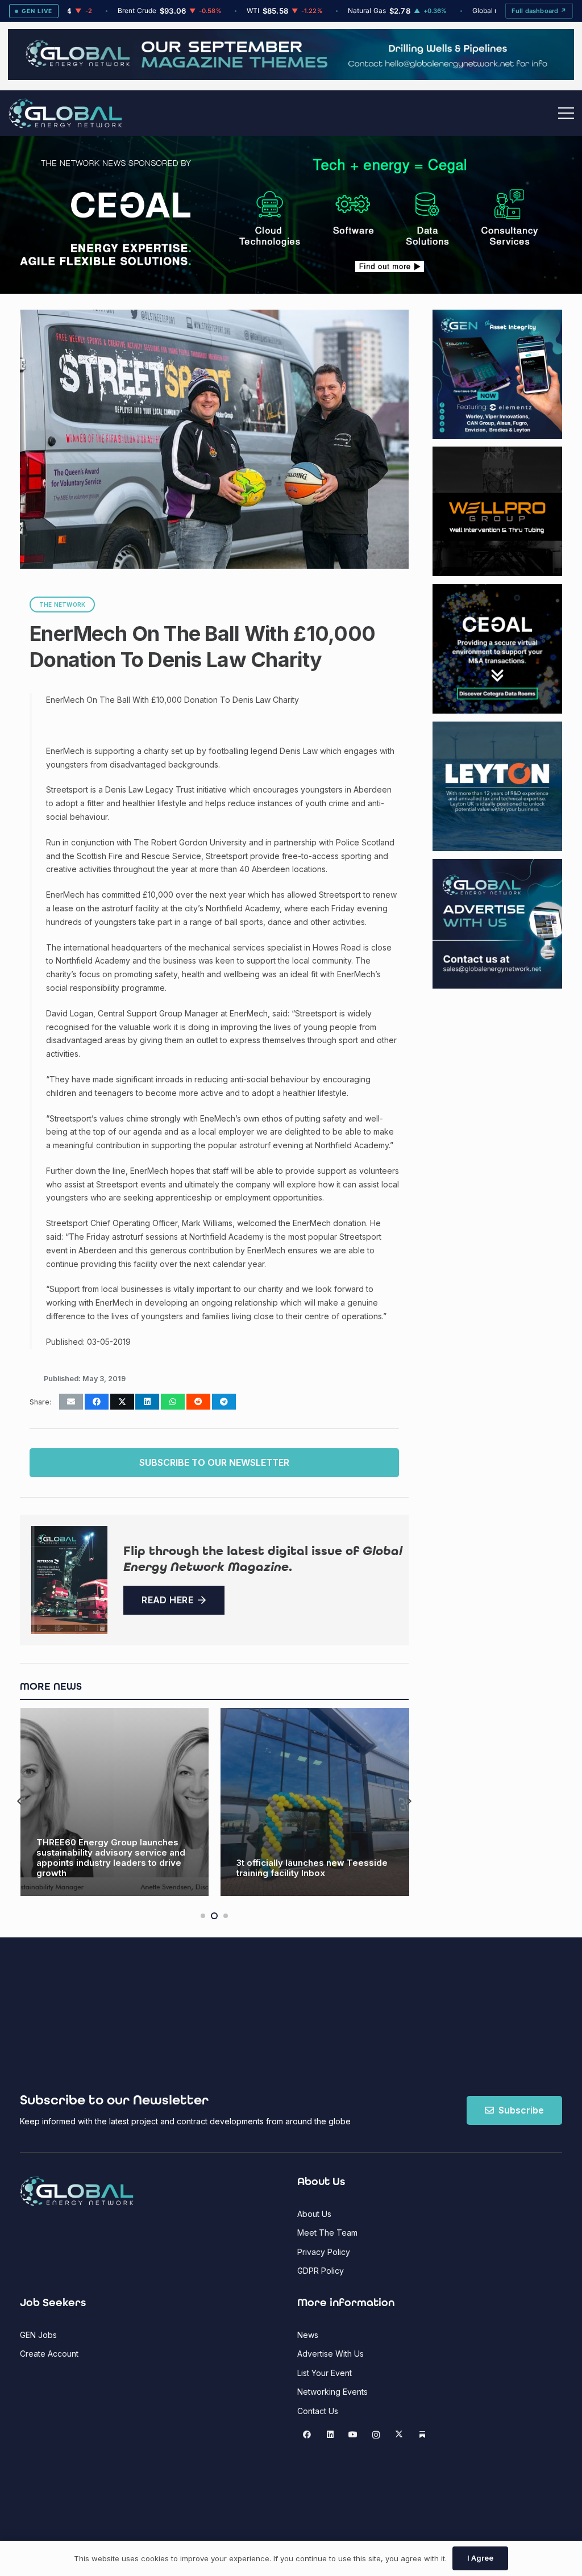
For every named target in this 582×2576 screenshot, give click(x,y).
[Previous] (20, 1802)
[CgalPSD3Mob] (389, 215)
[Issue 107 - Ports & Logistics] (69, 1580)
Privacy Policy (324, 2252)
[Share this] (97, 1402)
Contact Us (318, 2411)
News (308, 2335)
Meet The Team (327, 2233)
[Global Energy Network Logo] (65, 113)
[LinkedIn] (330, 2435)
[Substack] (422, 2435)
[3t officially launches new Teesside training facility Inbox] (114, 1802)
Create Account (49, 2354)
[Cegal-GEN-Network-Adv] (106, 263)
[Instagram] (376, 2435)
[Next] (409, 1802)
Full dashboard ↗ (539, 11)
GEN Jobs (38, 2335)
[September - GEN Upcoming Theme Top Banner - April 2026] (291, 77)
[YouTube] (353, 2435)
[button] (566, 113)
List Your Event (325, 2373)
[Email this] (71, 1402)
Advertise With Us (331, 2354)
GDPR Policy (321, 2271)
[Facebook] (307, 2435)
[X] (399, 2435)
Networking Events (332, 2392)
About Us (314, 2214)
